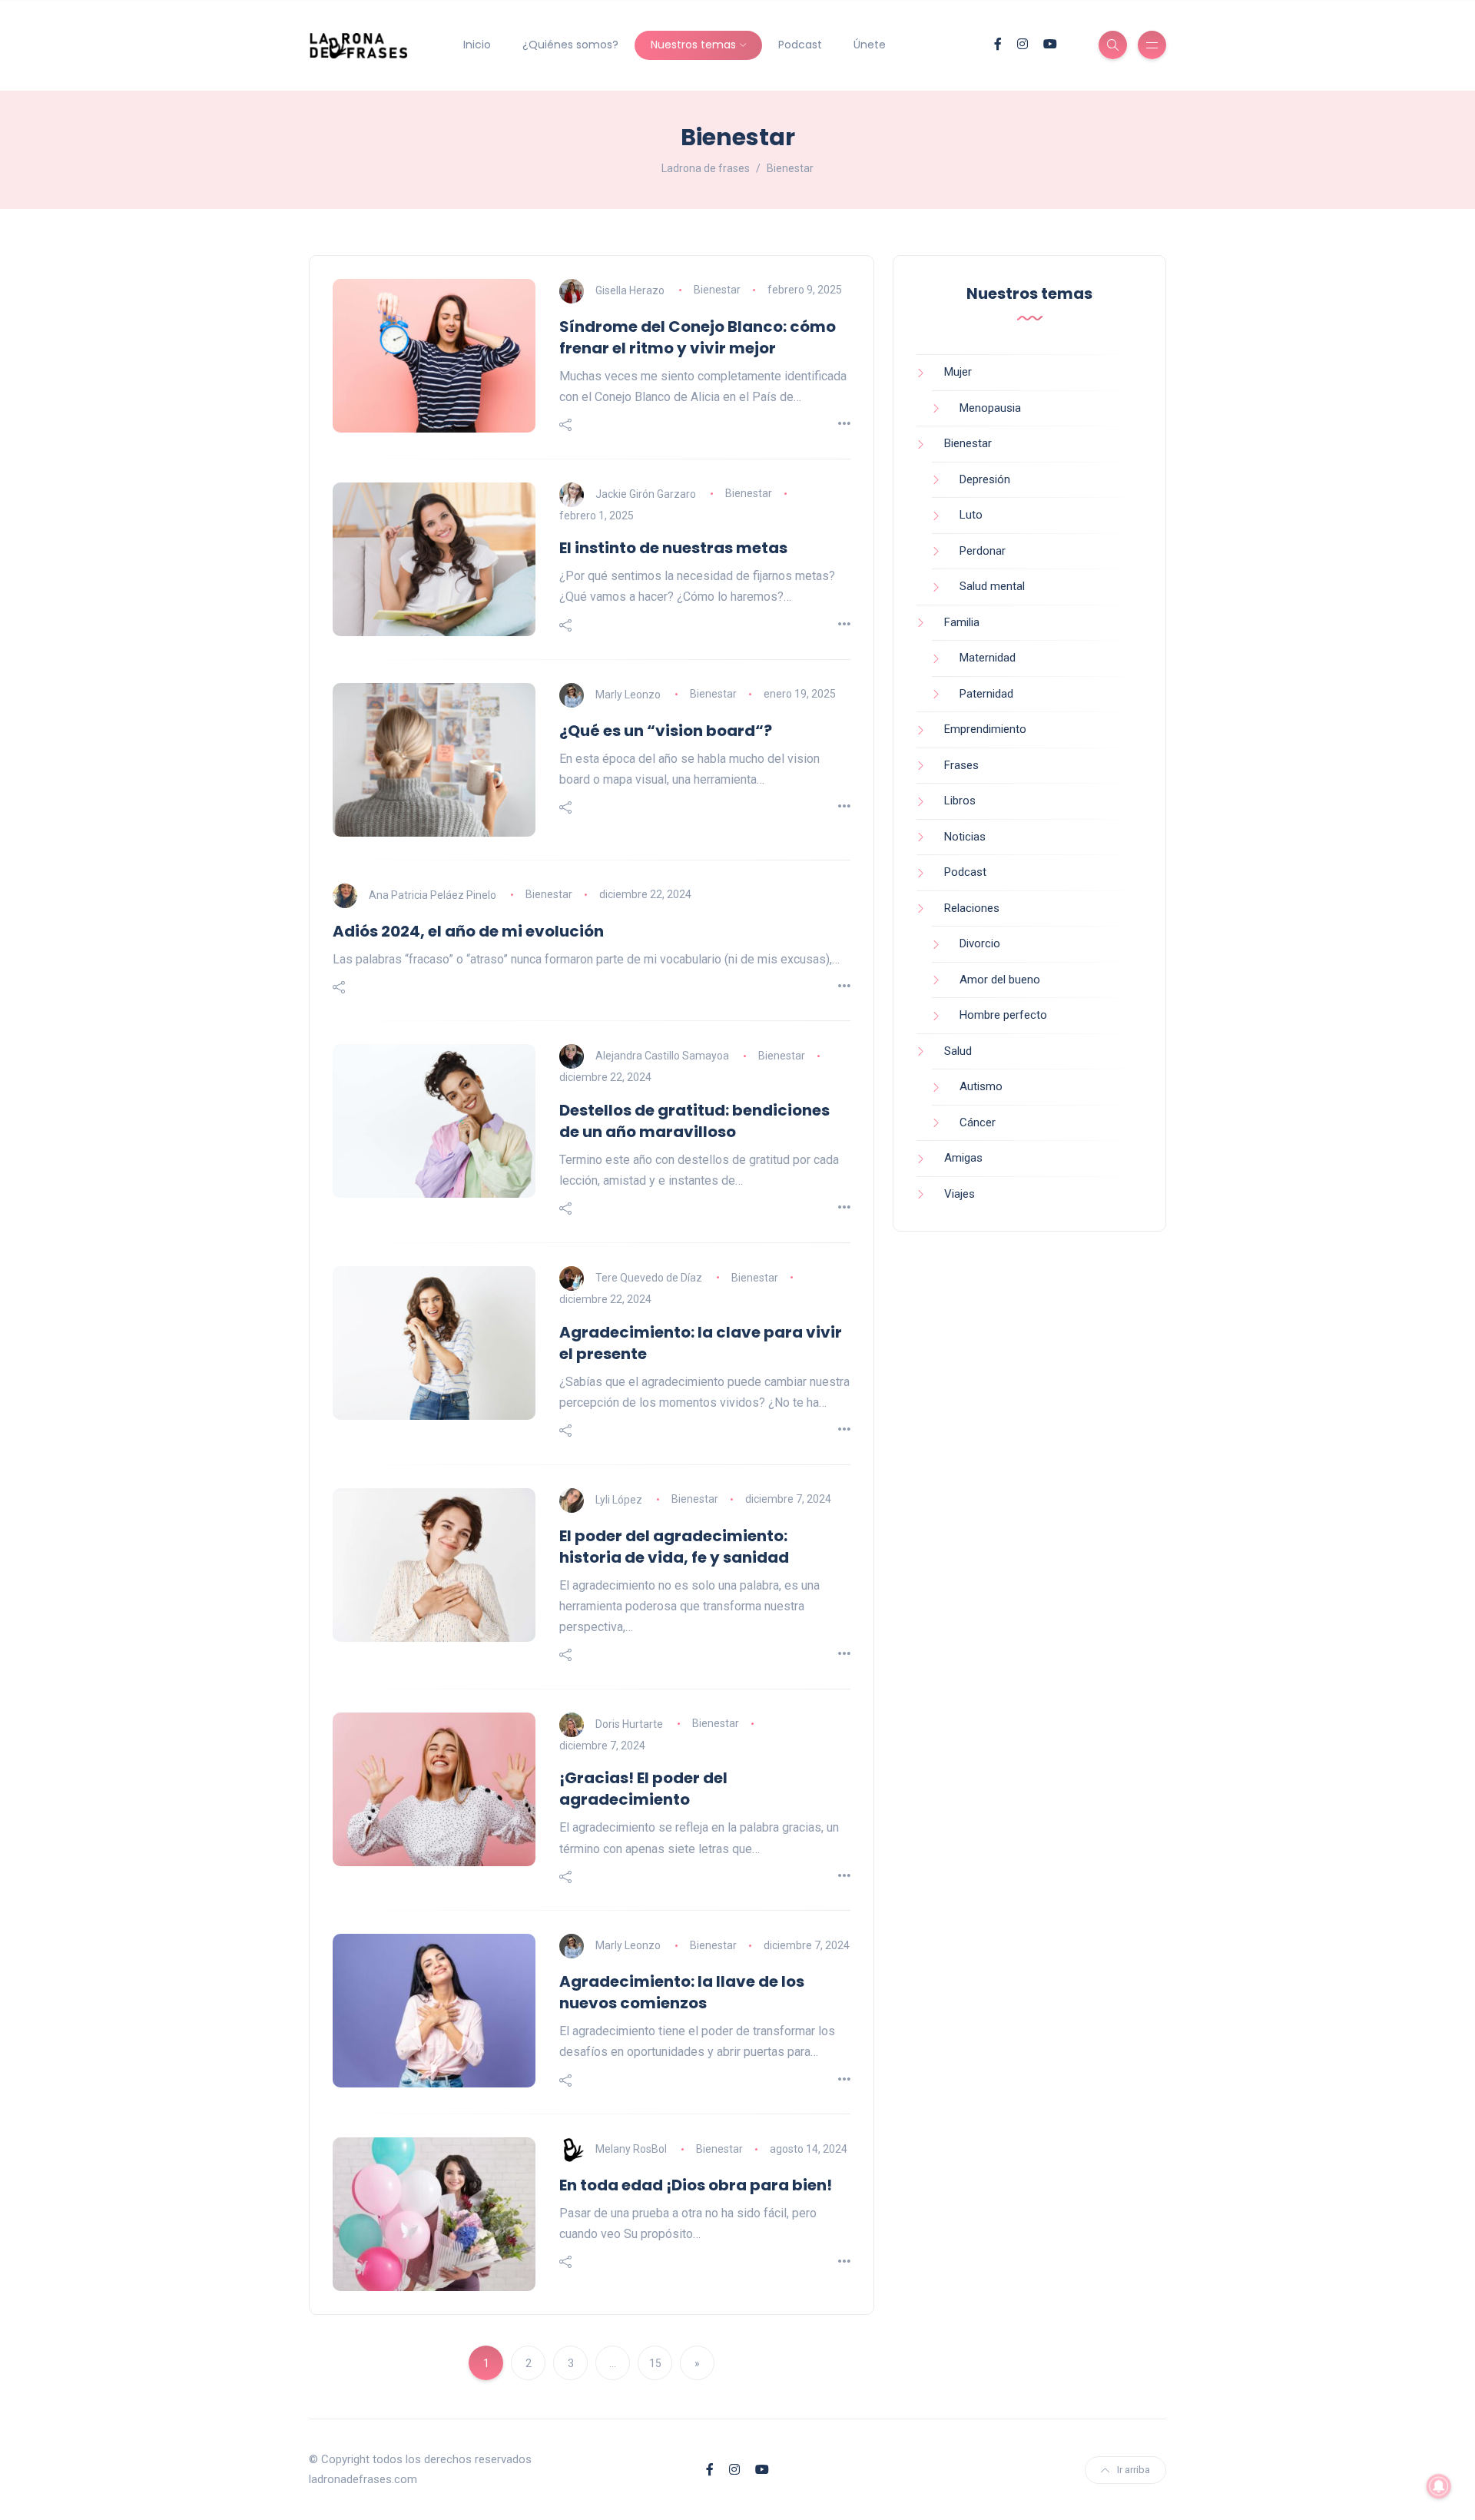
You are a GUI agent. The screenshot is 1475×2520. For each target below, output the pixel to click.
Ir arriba (1134, 2470)
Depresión (985, 479)
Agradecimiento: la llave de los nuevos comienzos (682, 1992)
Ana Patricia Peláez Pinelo (433, 894)
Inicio (477, 45)
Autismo (981, 1086)
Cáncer (978, 1122)
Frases (961, 765)
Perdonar (983, 551)
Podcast (800, 45)
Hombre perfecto (1003, 1015)
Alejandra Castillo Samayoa (662, 1056)
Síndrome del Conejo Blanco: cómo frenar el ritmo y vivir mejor (698, 337)
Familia (962, 622)
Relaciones (972, 908)
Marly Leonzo (628, 694)
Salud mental (992, 586)
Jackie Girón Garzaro (646, 493)
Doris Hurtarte (629, 1723)
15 (655, 2363)
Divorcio (980, 943)
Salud (958, 1051)
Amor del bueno (1000, 980)
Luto (971, 515)
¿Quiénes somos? (570, 45)
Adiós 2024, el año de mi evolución (468, 931)
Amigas (963, 1158)
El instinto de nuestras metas (673, 548)
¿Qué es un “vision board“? (666, 731)
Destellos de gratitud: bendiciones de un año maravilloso (694, 1121)
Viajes (960, 1194)
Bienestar (717, 290)
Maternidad (988, 658)
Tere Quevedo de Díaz (649, 1278)
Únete (870, 45)
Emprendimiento (985, 729)
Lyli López (619, 1499)
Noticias (965, 837)
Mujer (958, 372)
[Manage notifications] (1439, 2486)
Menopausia (990, 408)
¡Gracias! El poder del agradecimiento (643, 1789)
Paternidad (986, 694)
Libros (960, 801)
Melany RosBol (631, 2149)
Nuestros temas (693, 45)
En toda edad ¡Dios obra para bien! (696, 2185)
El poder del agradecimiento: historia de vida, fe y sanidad (674, 1547)
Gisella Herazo (630, 290)
